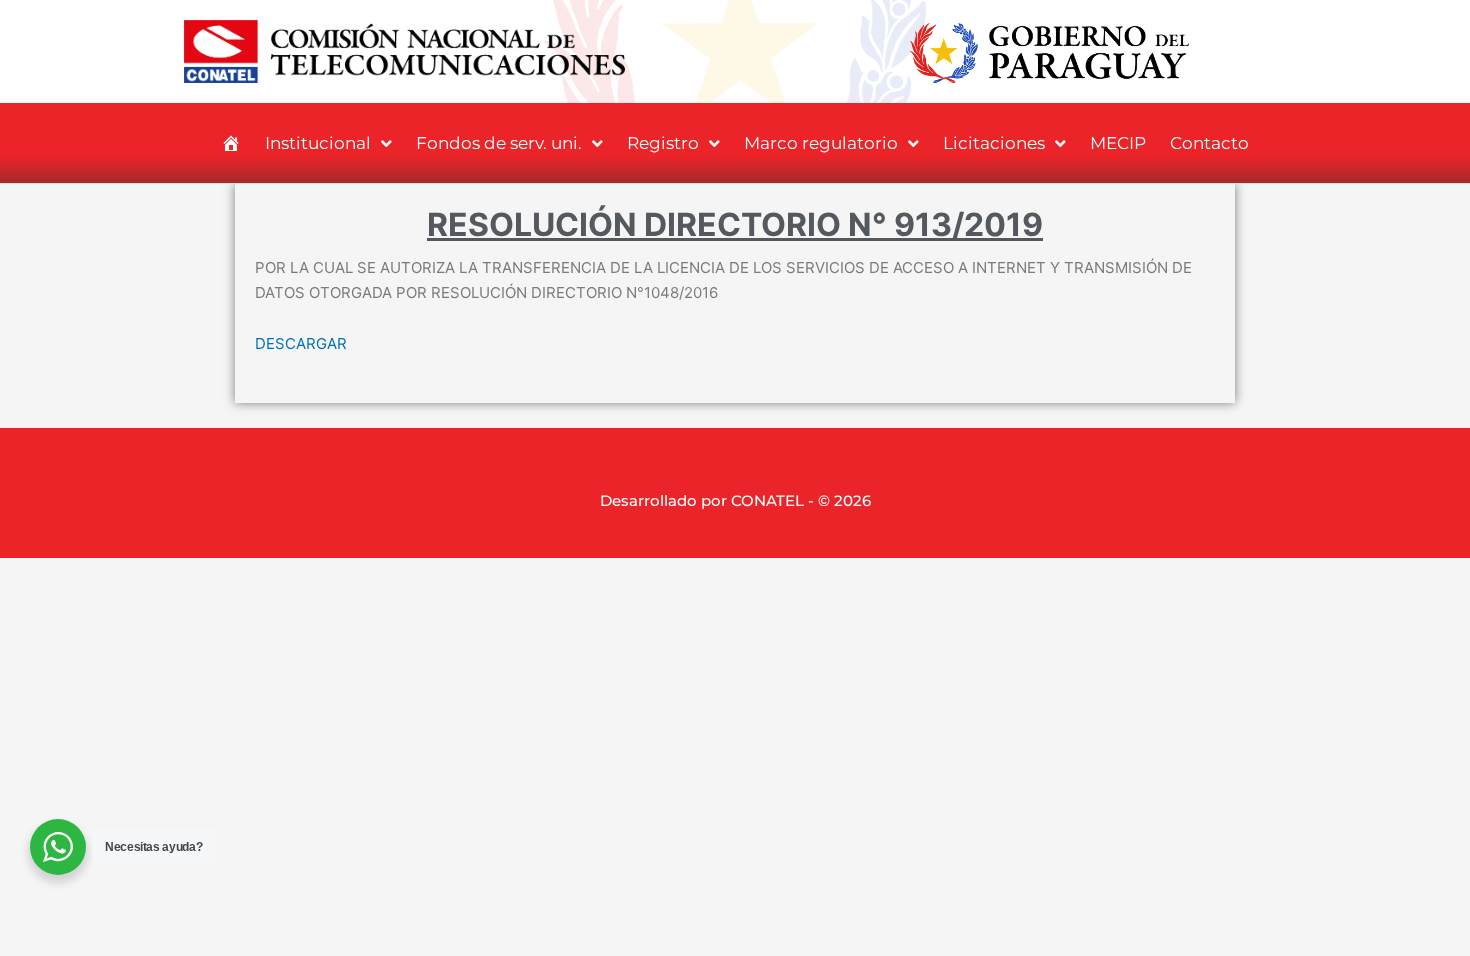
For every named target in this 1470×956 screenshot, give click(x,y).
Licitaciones (994, 143)
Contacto (1209, 143)
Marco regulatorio (821, 143)
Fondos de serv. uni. (499, 143)
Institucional (318, 143)
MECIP (1118, 143)
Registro (663, 143)
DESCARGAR (301, 343)
